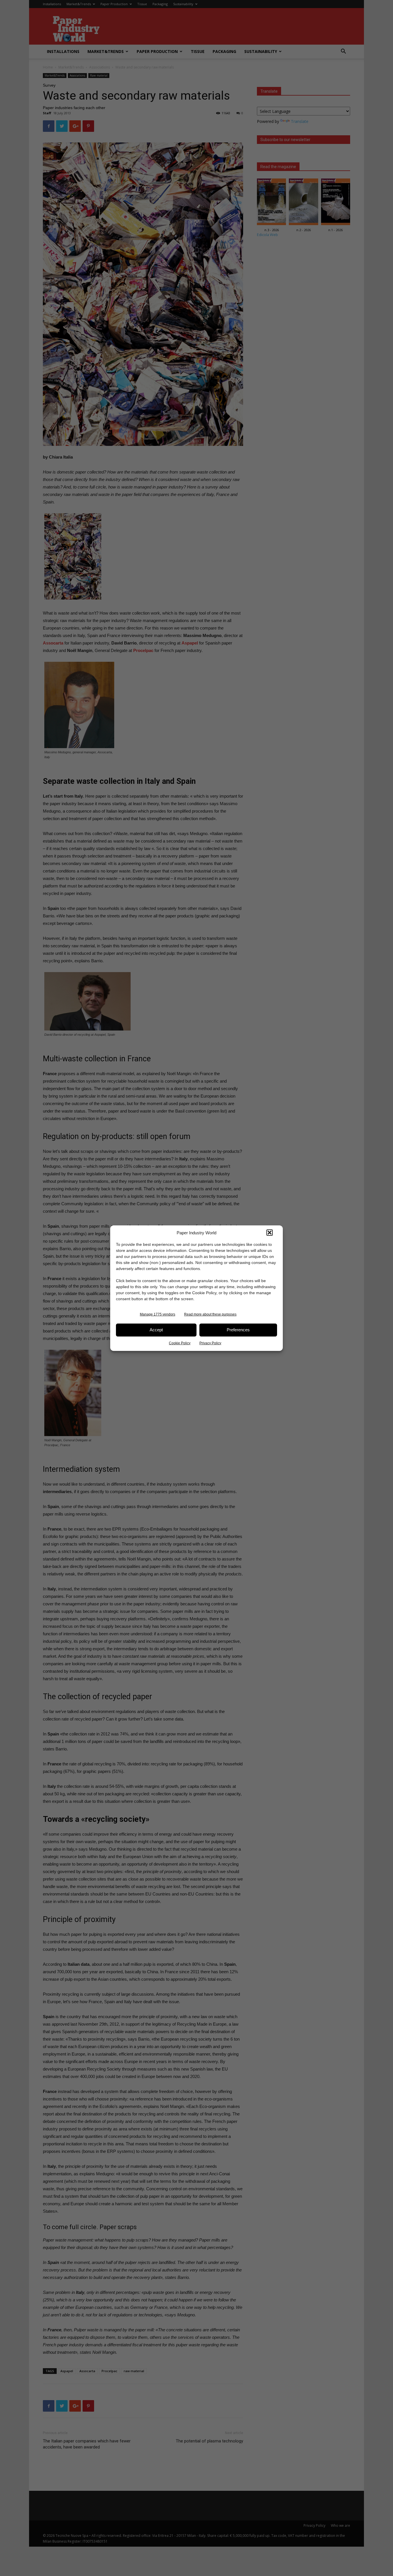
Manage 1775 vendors (158, 1314)
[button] (270, 1233)
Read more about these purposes (210, 1314)
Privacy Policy (210, 1343)
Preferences (238, 1330)
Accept (156, 1330)
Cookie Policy (180, 1343)
